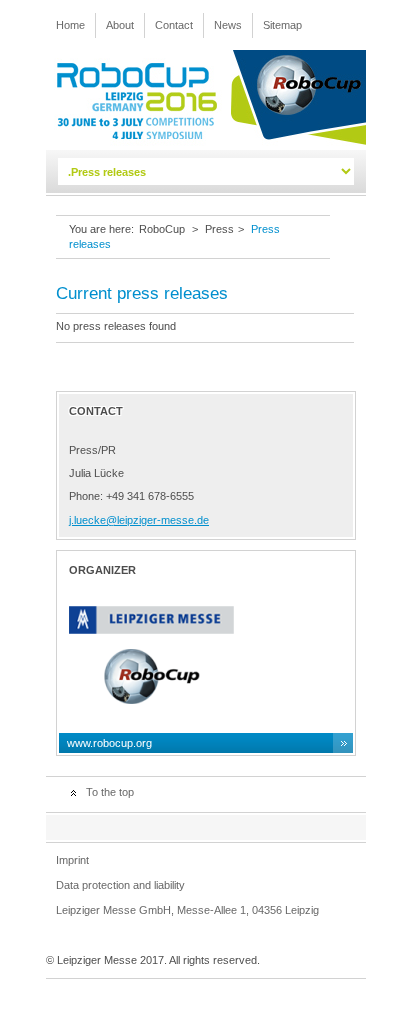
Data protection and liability (120, 885)
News (228, 25)
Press (219, 229)
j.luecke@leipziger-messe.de (139, 520)
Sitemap (282, 25)
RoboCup (162, 229)
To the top (110, 792)
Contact (174, 25)
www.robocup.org (109, 743)
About (120, 25)
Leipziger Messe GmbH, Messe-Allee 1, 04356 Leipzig (187, 910)
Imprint (72, 860)
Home (70, 25)
